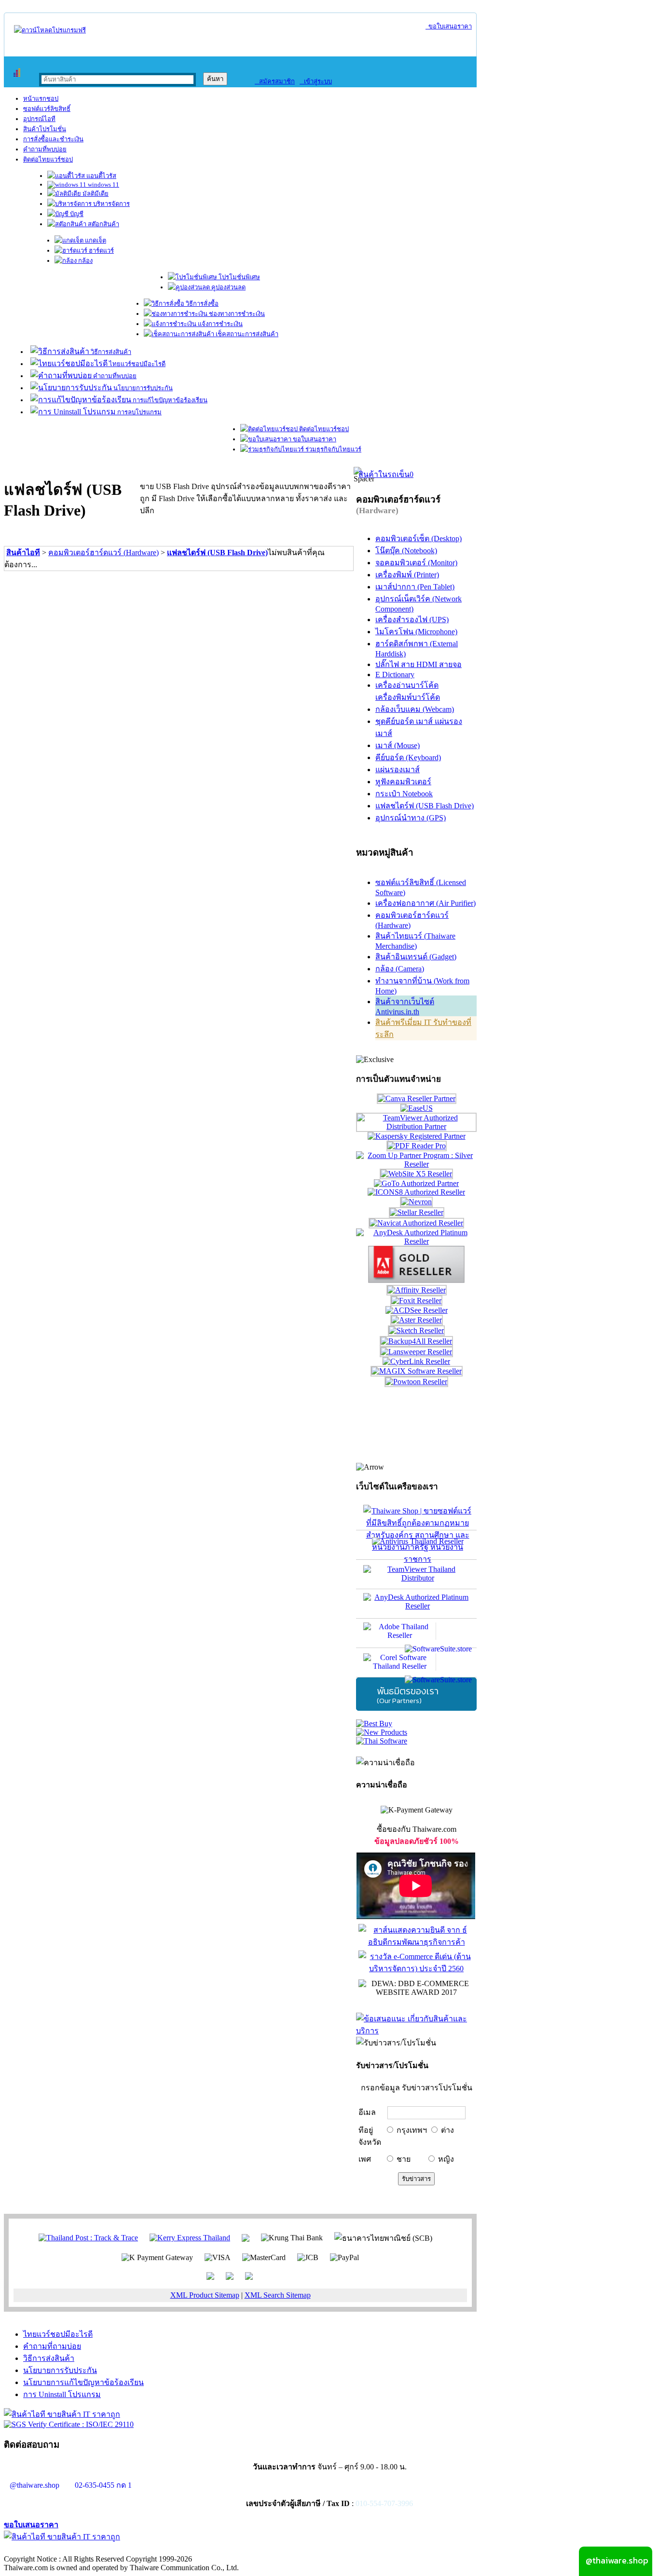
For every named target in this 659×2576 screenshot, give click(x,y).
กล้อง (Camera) (400, 969)
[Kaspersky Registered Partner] (417, 1136)
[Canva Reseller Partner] (417, 1098)
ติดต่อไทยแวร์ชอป (48, 159)
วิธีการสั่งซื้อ (201, 304)
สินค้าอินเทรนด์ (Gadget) (416, 957)
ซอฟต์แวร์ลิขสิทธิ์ (47, 109)
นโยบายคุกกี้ (199, 2549)
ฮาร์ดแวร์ (101, 251)
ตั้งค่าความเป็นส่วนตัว (41, 2549)
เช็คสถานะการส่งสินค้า (246, 334)
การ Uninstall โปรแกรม (62, 2394)
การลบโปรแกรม (139, 412)
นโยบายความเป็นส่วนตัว (128, 2549)
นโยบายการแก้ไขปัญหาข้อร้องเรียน (83, 2382)
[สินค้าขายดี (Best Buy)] (374, 1724)
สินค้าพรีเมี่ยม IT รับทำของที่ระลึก (423, 1028)
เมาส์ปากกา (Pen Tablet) (415, 587)
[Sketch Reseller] (416, 1330)
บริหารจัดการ (111, 204)
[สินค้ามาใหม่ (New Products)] (382, 1732)
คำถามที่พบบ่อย (45, 149)
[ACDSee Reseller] (417, 1310)
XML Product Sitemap (205, 2295)
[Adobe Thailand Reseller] (416, 1633)
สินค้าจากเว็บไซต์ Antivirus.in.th (405, 1007)
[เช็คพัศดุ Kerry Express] (190, 2237)
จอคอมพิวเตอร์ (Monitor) (416, 563)
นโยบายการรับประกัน (142, 388)
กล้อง (85, 261)
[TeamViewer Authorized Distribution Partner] (416, 1126)
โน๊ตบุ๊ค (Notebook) (406, 551)
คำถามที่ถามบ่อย (52, 2346)
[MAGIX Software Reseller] (417, 1371)
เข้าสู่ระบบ (316, 81)
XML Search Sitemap (278, 2295)
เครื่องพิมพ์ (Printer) (407, 575)
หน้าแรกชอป (41, 99)
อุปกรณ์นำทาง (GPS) (411, 818)
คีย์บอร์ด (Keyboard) (408, 757)
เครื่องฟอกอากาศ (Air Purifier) (426, 903)
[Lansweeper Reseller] (416, 1352)
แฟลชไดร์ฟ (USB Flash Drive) (217, 552)
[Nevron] (416, 1202)
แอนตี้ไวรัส (101, 176)
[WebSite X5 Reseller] (416, 1174)
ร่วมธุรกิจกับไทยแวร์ (333, 449)
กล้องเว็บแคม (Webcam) (415, 709)
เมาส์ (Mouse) (398, 745)
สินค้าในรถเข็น (386, 474)
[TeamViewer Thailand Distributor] (416, 1574)
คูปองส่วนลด (228, 287)
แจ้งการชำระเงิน (220, 324)
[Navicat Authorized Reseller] (416, 1223)
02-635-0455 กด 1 (103, 2485)
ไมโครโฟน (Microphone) (416, 632)
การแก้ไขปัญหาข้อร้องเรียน (169, 400)
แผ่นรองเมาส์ (398, 770)
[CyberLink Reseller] (416, 1361)
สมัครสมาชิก (275, 81)
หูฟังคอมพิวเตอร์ (403, 782)
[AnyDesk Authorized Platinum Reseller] (416, 1241)
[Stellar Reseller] (417, 1212)
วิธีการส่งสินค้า (110, 352)
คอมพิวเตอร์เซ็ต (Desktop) (419, 538)
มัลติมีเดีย (95, 194)
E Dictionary (395, 675)
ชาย (404, 2159)
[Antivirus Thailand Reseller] (416, 1545)
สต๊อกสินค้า (103, 224)
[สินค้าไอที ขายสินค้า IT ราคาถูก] (62, 2414)
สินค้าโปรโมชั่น (45, 129)
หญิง (446, 2159)
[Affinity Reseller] (417, 1290)
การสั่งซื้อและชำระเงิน (53, 139)
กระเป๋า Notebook (404, 794)
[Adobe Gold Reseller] (416, 1280)
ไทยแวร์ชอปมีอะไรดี (137, 364)
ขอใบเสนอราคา (449, 26)
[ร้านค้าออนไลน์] (50, 30)
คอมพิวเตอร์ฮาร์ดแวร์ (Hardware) (103, 552)
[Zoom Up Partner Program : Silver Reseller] (416, 1164)
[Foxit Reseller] (416, 1301)
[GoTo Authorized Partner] (416, 1183)
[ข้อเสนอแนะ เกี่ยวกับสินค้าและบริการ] (416, 2031)
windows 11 (103, 184)
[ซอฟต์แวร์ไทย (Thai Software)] (382, 1741)
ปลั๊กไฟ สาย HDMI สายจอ (419, 664)
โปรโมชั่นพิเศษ (239, 277)
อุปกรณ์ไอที (39, 119)
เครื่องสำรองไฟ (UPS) (412, 620)
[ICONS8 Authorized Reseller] (416, 1192)
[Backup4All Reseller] (416, 1341)
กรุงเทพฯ (412, 2130)
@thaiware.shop (34, 2485)
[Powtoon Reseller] (416, 1382)
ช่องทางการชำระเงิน (236, 314)
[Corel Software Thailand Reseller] (416, 1663)
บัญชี (76, 214)
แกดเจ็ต (95, 240)
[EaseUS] (417, 1108)
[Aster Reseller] (417, 1320)
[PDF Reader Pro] (417, 1146)
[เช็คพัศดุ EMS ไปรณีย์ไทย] (88, 2237)
